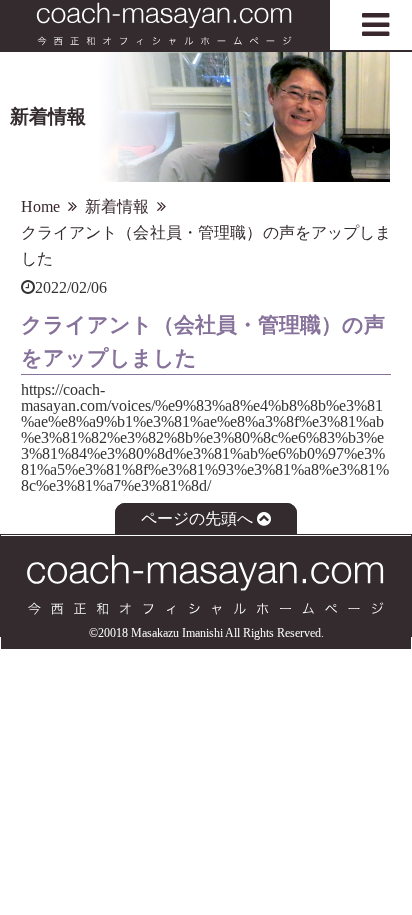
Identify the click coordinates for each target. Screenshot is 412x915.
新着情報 (117, 206)
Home (40, 206)
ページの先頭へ (197, 519)
